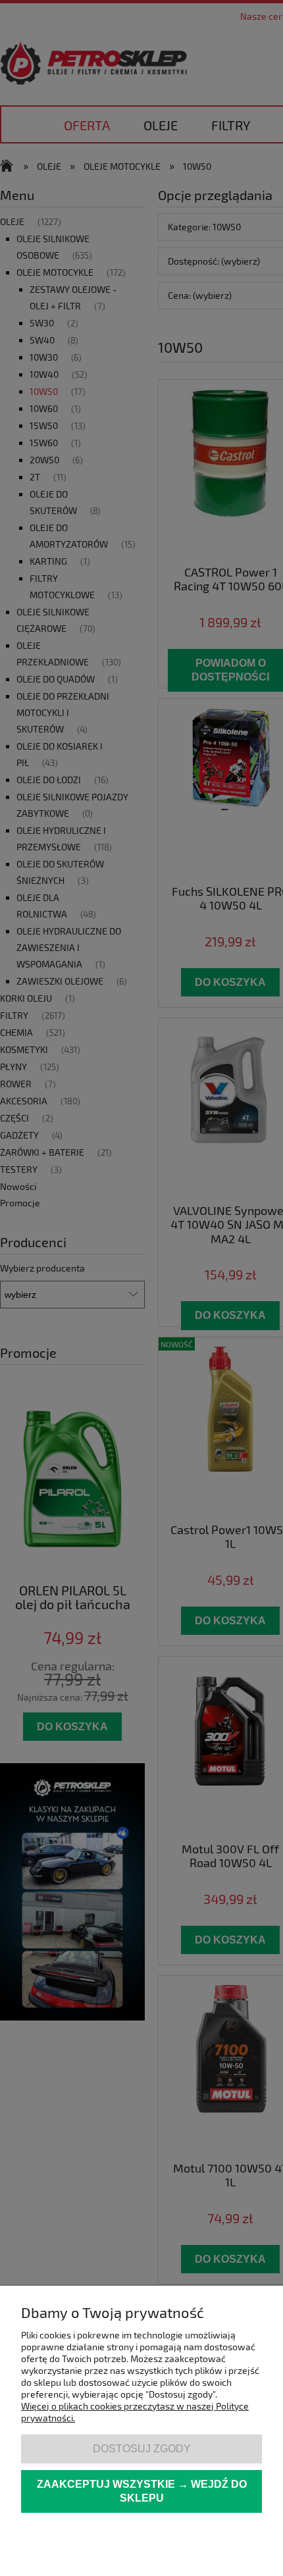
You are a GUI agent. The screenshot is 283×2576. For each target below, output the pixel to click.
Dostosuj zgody (142, 2448)
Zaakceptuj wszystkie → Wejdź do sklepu (142, 2491)
